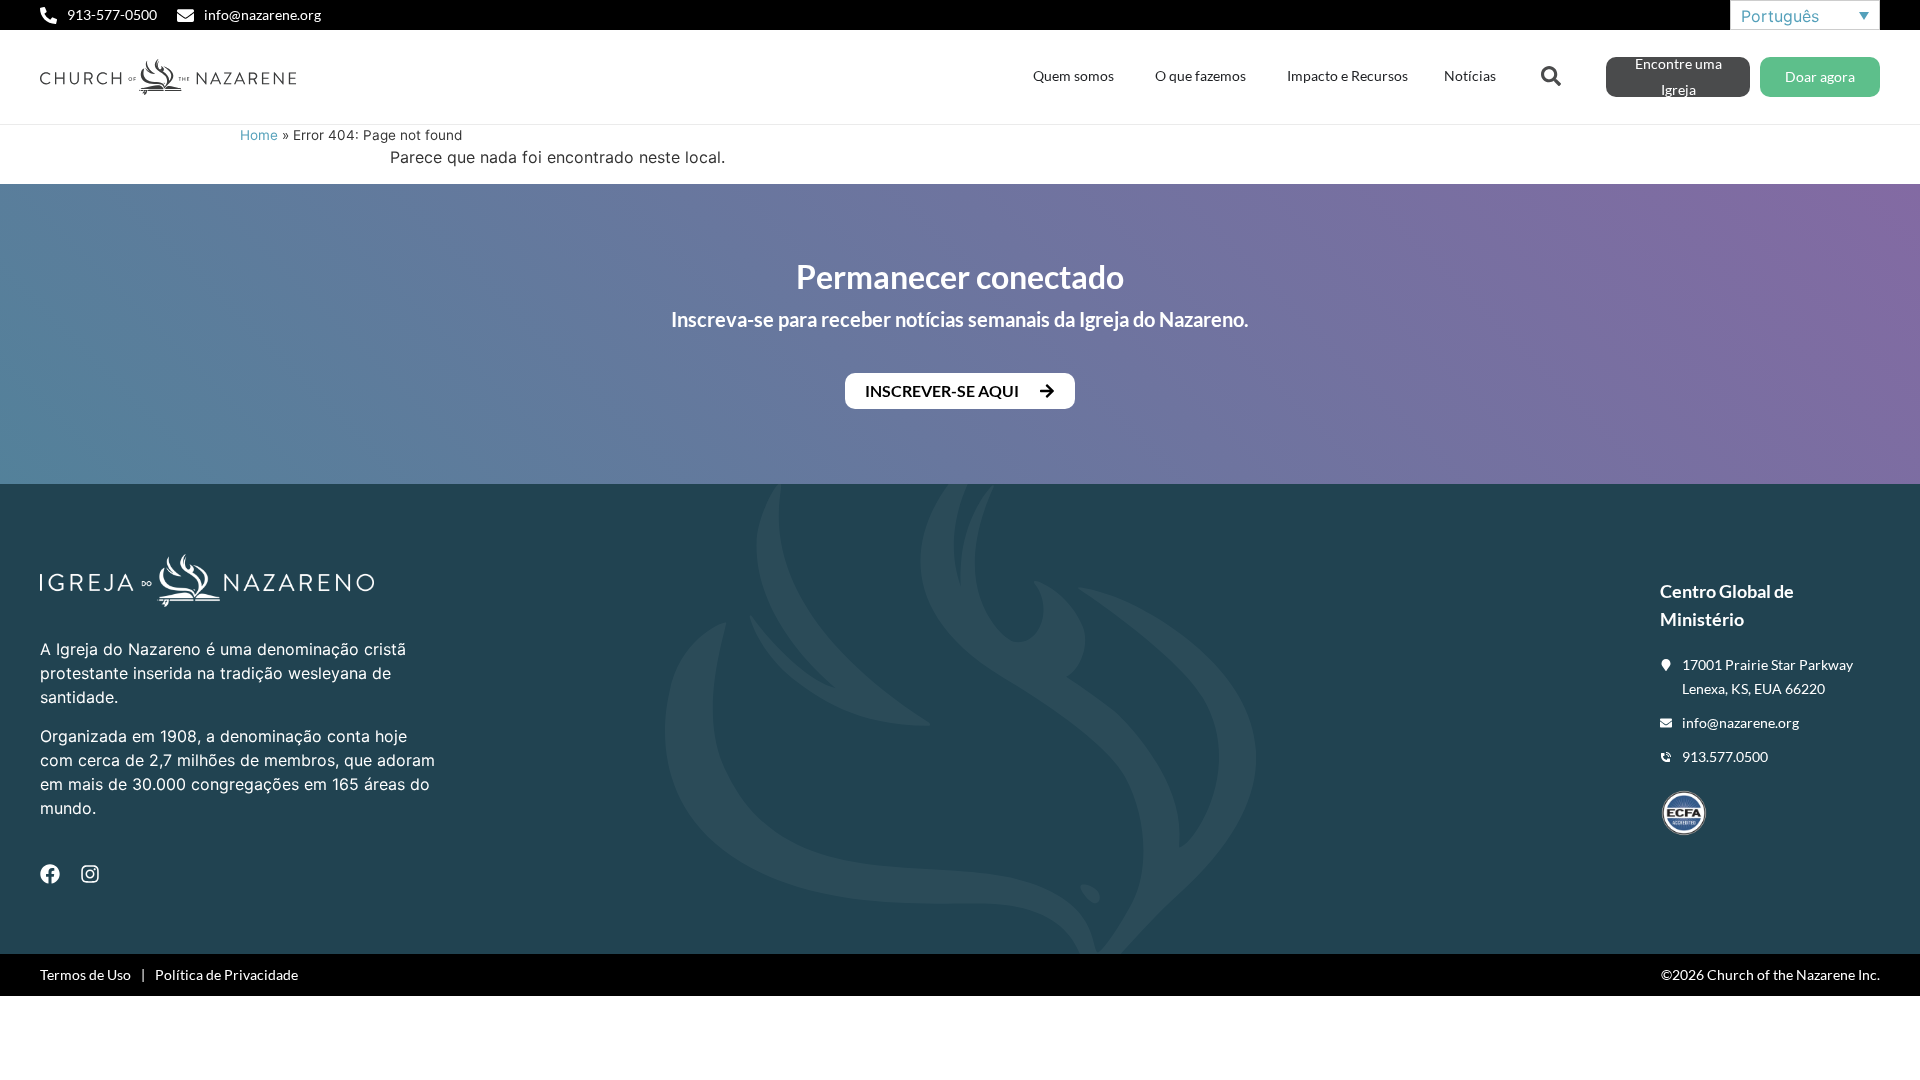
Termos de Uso (85, 974)
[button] (960, 391)
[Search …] (1551, 74)
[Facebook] (50, 874)
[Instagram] (90, 874)
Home (259, 135)
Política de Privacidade (226, 974)
